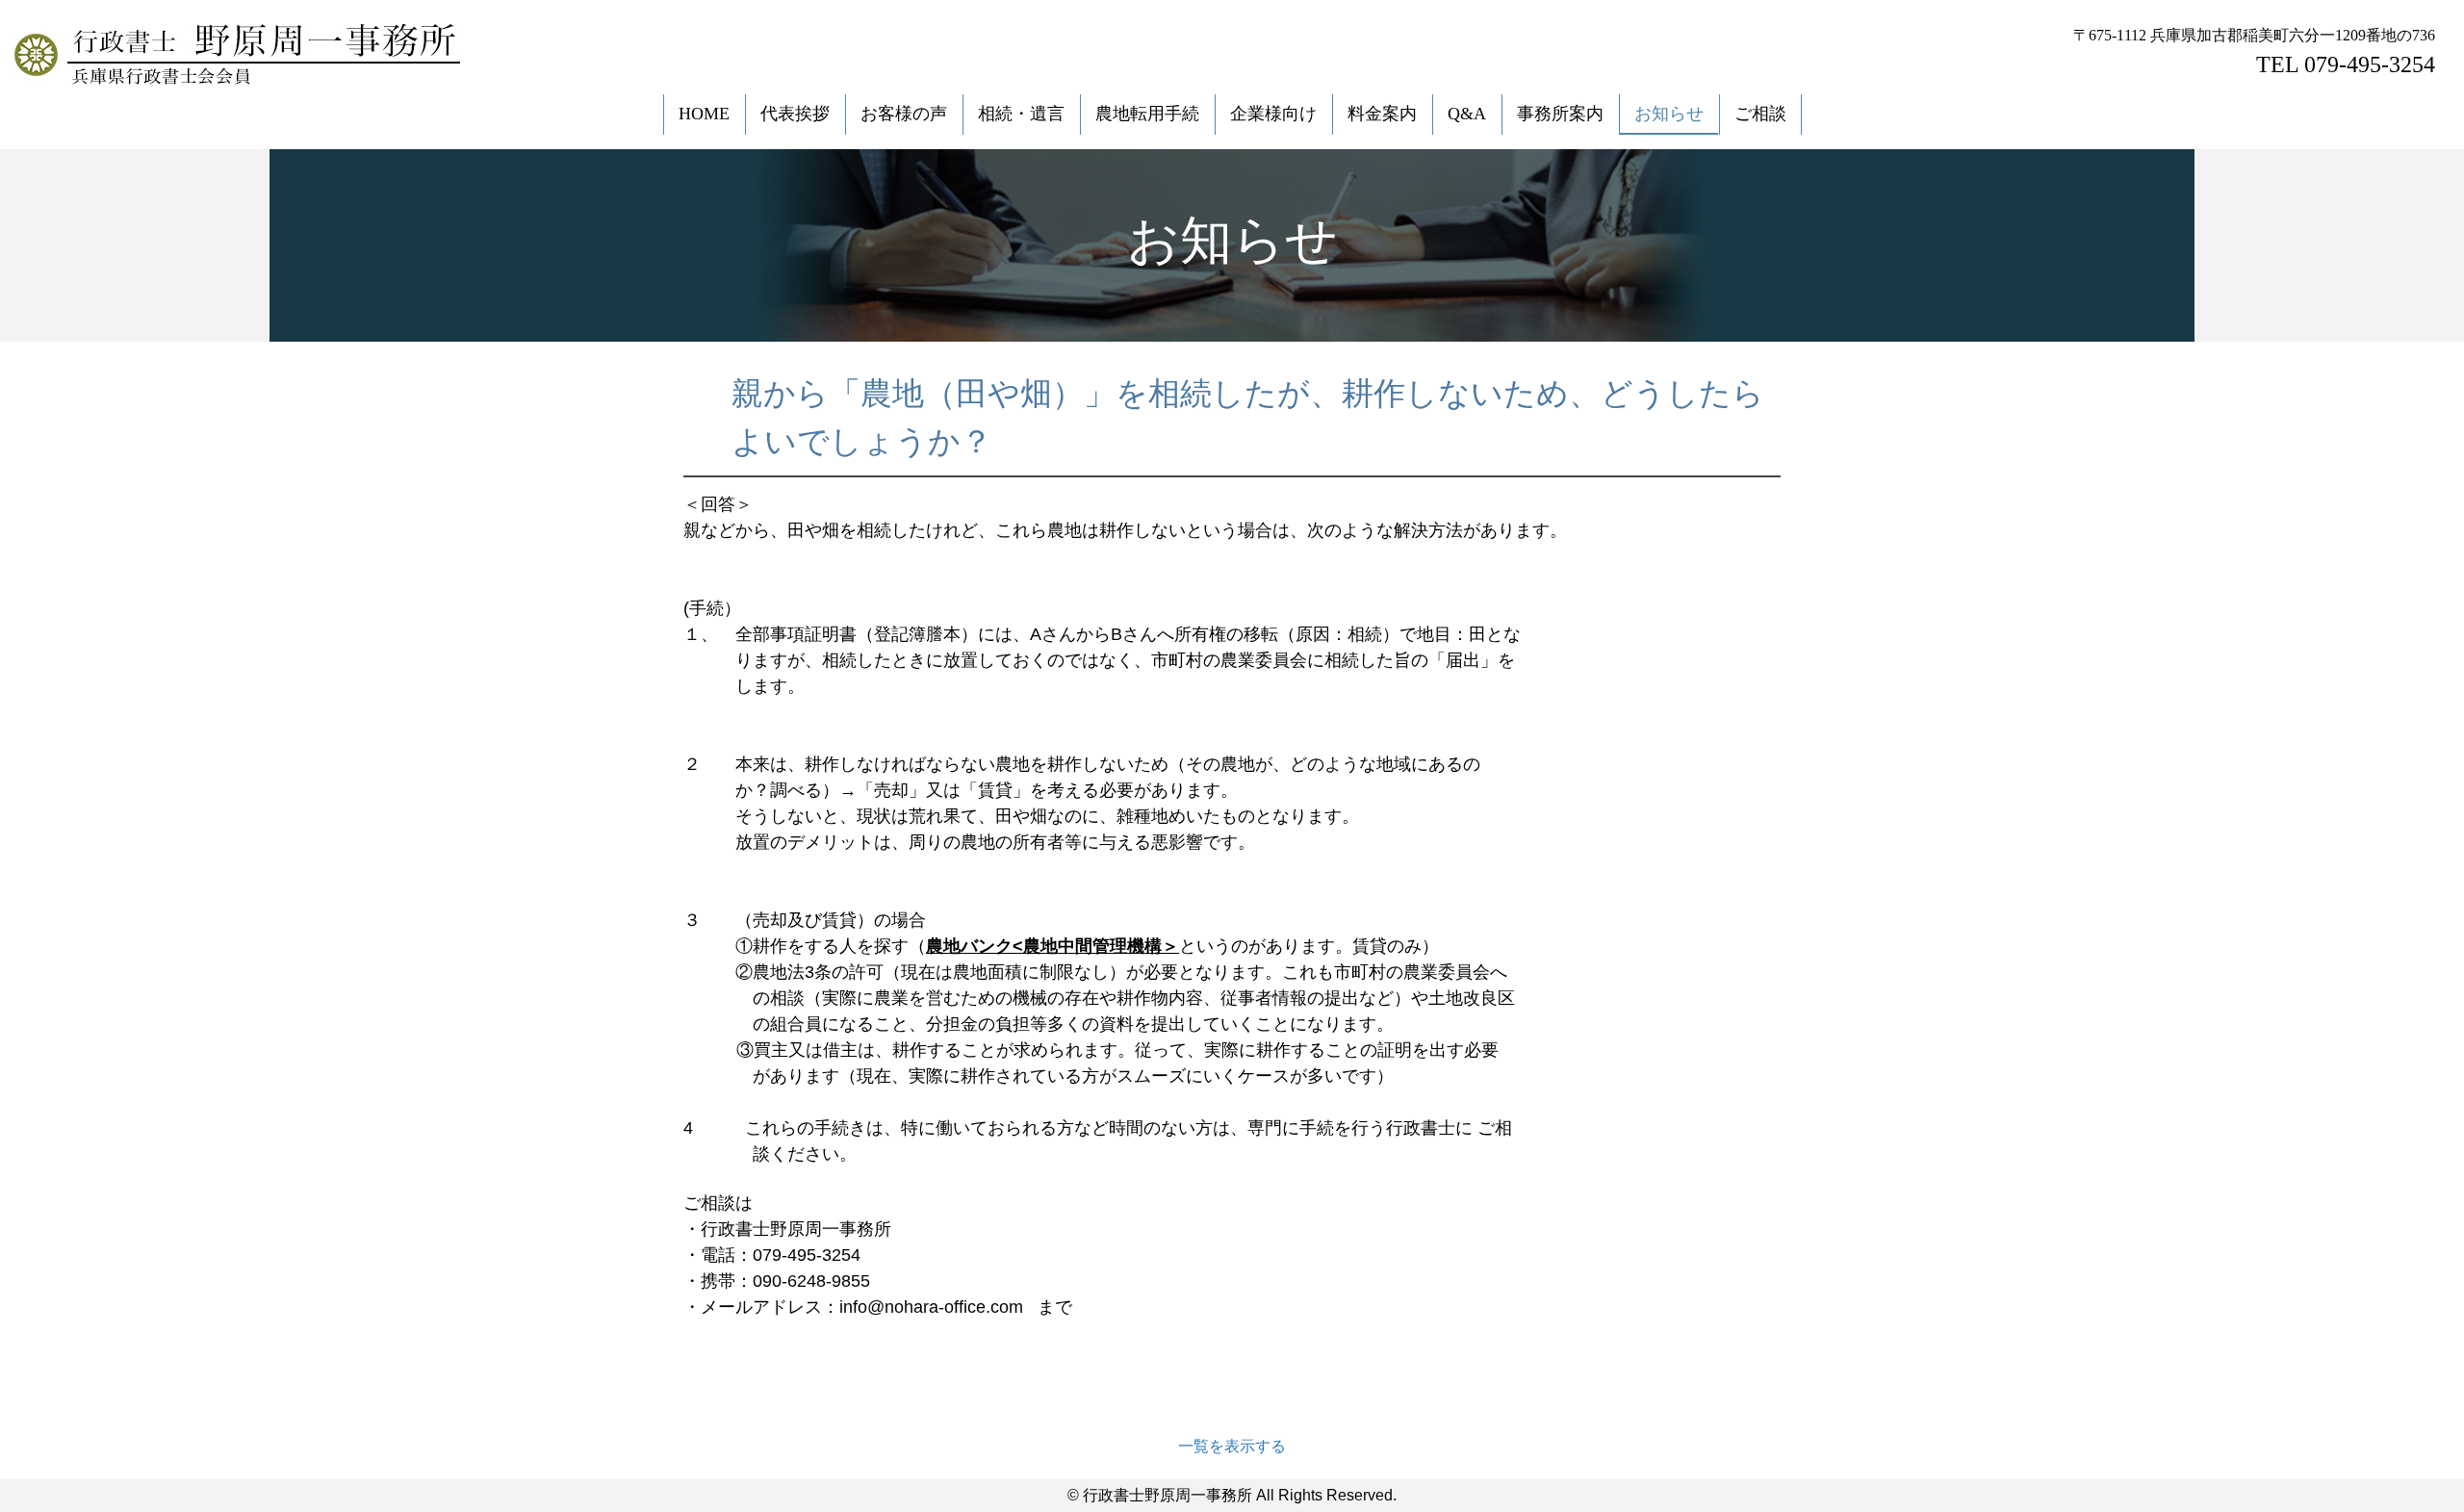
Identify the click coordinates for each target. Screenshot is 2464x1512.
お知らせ (1669, 114)
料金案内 (1382, 114)
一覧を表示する (1232, 1446)
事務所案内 (1560, 114)
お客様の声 (904, 114)
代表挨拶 (795, 114)
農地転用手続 (1147, 114)
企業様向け (1273, 114)
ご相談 (1760, 114)
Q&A (1467, 114)
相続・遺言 (1021, 114)
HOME (704, 114)
